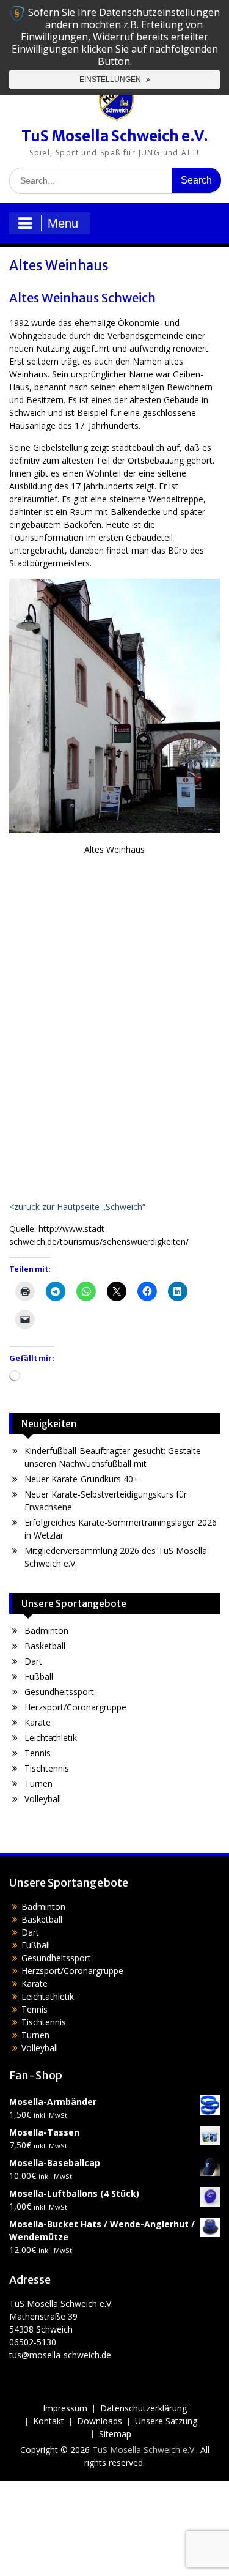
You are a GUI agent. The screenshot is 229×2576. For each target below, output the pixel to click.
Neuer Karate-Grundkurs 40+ (82, 1479)
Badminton (46, 1631)
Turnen (38, 1784)
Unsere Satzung (166, 2422)
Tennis (38, 1753)
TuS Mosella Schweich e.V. (115, 136)
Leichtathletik (51, 1738)
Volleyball (43, 1799)
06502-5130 (33, 2342)
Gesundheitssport (59, 1692)
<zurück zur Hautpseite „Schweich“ (77, 1207)
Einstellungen (111, 80)
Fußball (39, 1676)
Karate (38, 1722)
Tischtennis (47, 1768)
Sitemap (115, 2434)
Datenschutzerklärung (144, 2409)
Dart (33, 1661)
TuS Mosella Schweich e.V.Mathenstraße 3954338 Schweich (61, 2316)
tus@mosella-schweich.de (60, 2355)
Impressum (65, 2409)
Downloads (100, 2422)
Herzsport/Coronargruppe (75, 1707)
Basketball (45, 1646)
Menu (63, 223)
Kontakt (49, 2422)
